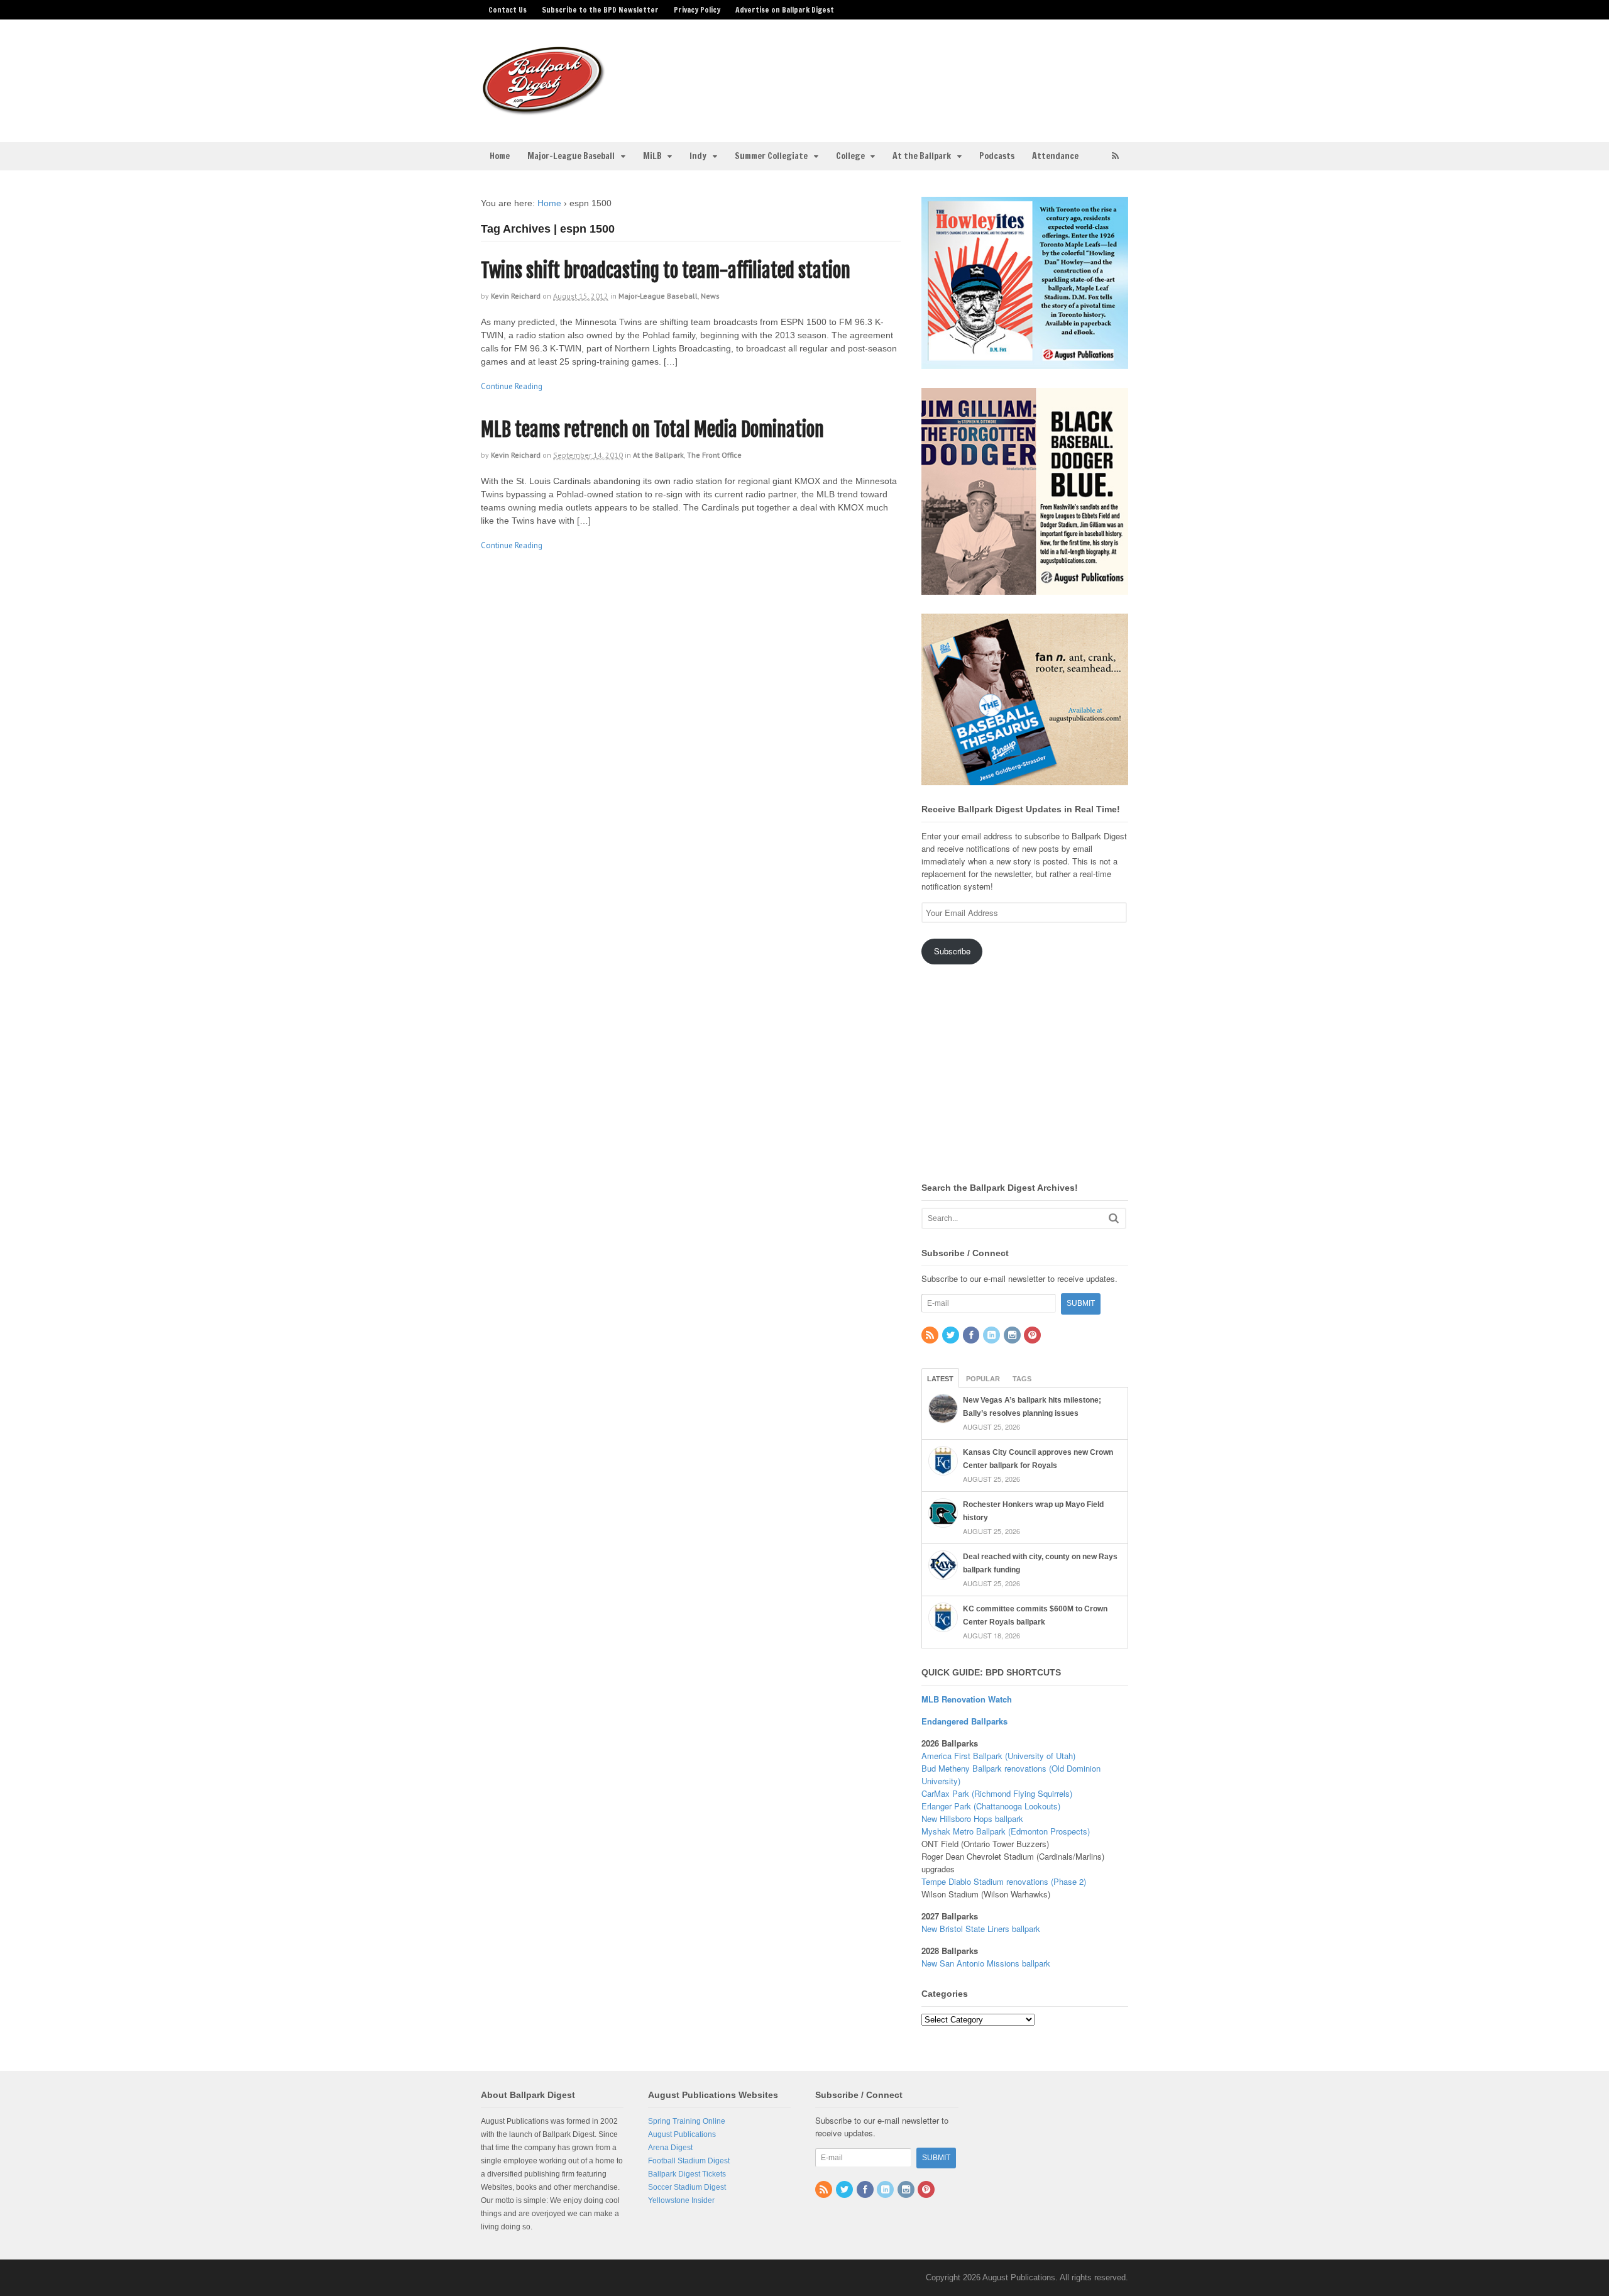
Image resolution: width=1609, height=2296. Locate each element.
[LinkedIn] (992, 1336)
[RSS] (931, 1336)
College (850, 156)
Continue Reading (512, 386)
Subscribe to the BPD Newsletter (600, 10)
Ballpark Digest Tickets (687, 2174)
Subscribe (952, 951)
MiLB (652, 156)
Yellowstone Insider (681, 2200)
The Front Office (714, 455)
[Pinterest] (1033, 1336)
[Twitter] (952, 1336)
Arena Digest (670, 2148)
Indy (698, 156)
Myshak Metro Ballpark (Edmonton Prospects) (1006, 1831)
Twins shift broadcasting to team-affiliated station (666, 271)
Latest (940, 1379)
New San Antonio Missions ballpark (986, 1963)
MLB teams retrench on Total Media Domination (652, 430)
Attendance (1055, 156)
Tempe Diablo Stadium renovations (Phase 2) (1004, 1881)
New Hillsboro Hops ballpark (972, 1819)
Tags (1022, 1379)
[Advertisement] (904, 73)
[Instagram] (1013, 1336)
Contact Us (508, 10)
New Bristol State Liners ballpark (981, 1929)
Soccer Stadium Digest (687, 2187)
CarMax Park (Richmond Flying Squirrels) (997, 1793)
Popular (983, 1379)
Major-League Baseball (571, 156)
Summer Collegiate (771, 156)
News (710, 296)
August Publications (682, 2134)
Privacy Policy (697, 10)
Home (500, 156)
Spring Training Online (687, 2121)
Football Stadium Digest (689, 2161)
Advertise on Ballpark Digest (785, 10)
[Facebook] (972, 1336)
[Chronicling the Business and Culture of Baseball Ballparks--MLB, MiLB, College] (544, 110)
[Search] (1114, 1218)
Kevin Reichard (516, 296)
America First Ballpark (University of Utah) (998, 1756)
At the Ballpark (922, 156)
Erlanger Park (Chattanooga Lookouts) (991, 1806)
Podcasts (997, 156)
